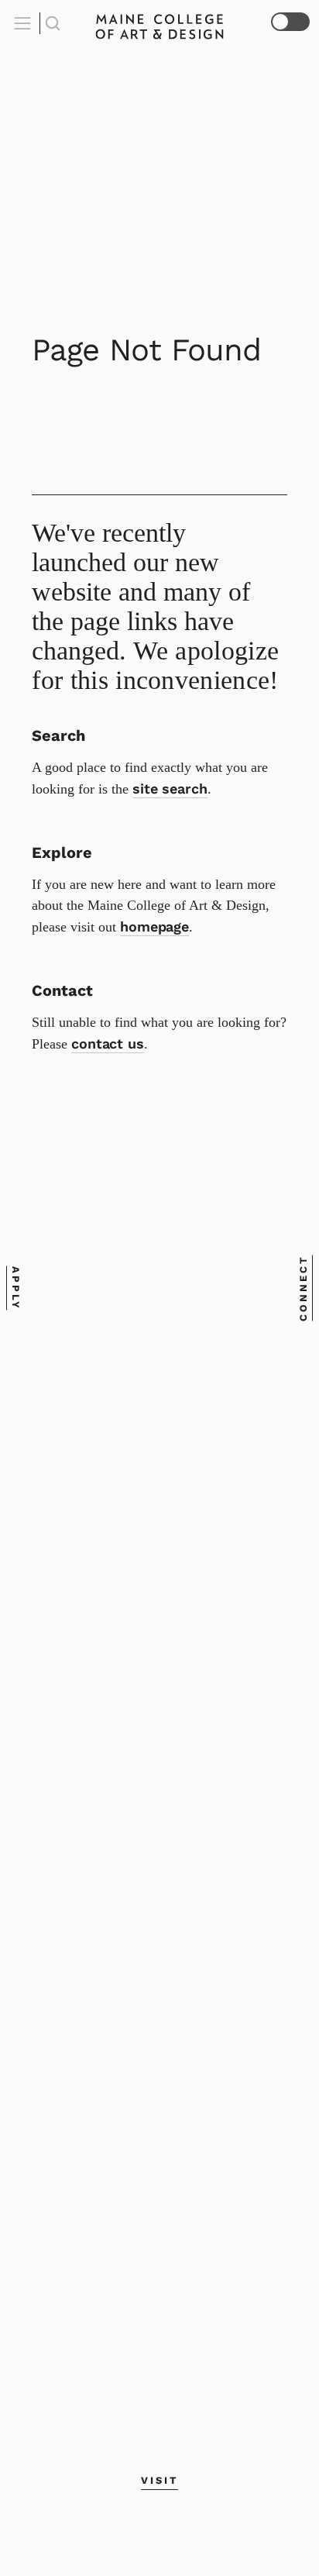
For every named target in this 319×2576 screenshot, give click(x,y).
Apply (16, 1288)
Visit (159, 2480)
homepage (154, 926)
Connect (303, 1288)
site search (170, 789)
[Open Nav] (25, 23)
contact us (108, 1043)
